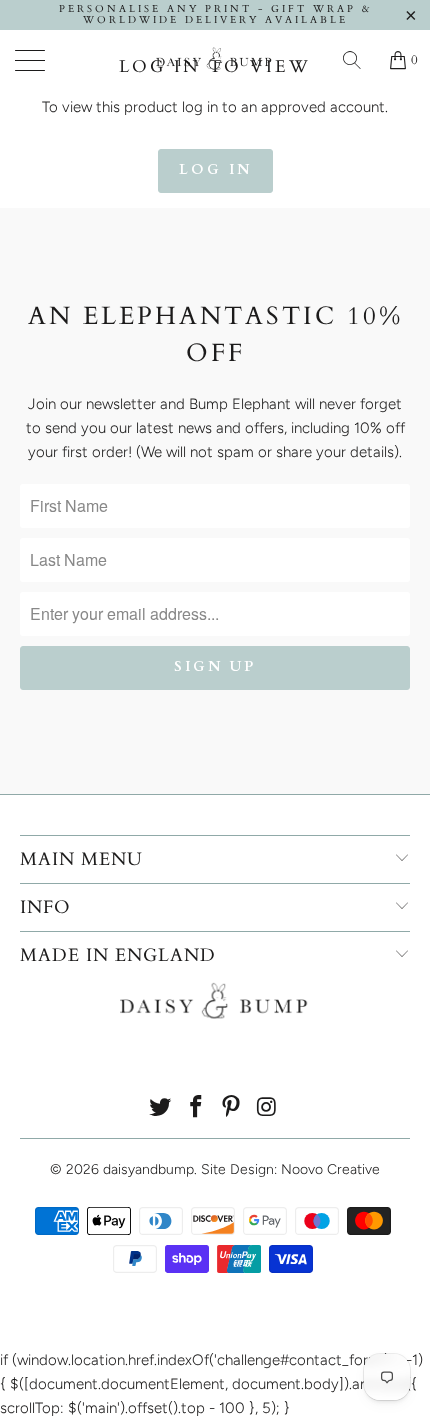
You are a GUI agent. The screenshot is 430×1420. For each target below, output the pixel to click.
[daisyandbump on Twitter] (161, 1108)
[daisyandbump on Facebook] (196, 1108)
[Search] (359, 60)
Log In (215, 169)
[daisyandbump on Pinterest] (232, 1108)
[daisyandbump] (215, 60)
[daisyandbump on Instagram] (268, 1108)
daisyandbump (148, 1169)
